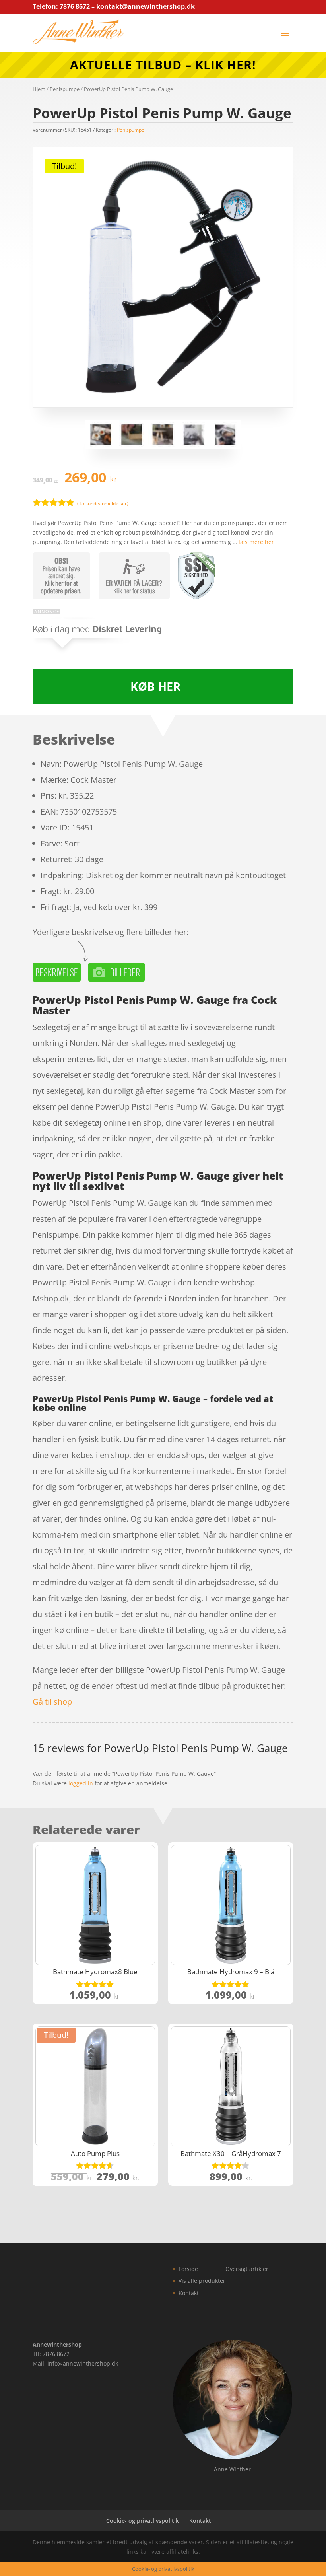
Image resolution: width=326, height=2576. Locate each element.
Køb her (155, 686)
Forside (188, 2269)
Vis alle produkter (202, 2281)
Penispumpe (65, 89)
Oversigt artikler (247, 2269)
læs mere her (256, 542)
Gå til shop (52, 1702)
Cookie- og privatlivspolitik (143, 2521)
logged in (81, 1783)
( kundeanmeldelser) (103, 503)
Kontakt (189, 2293)
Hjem (39, 89)
